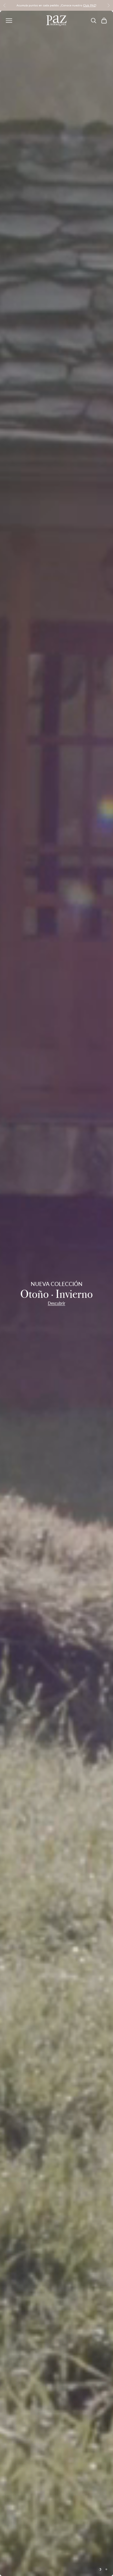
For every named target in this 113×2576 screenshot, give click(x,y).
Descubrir (57, 1303)
